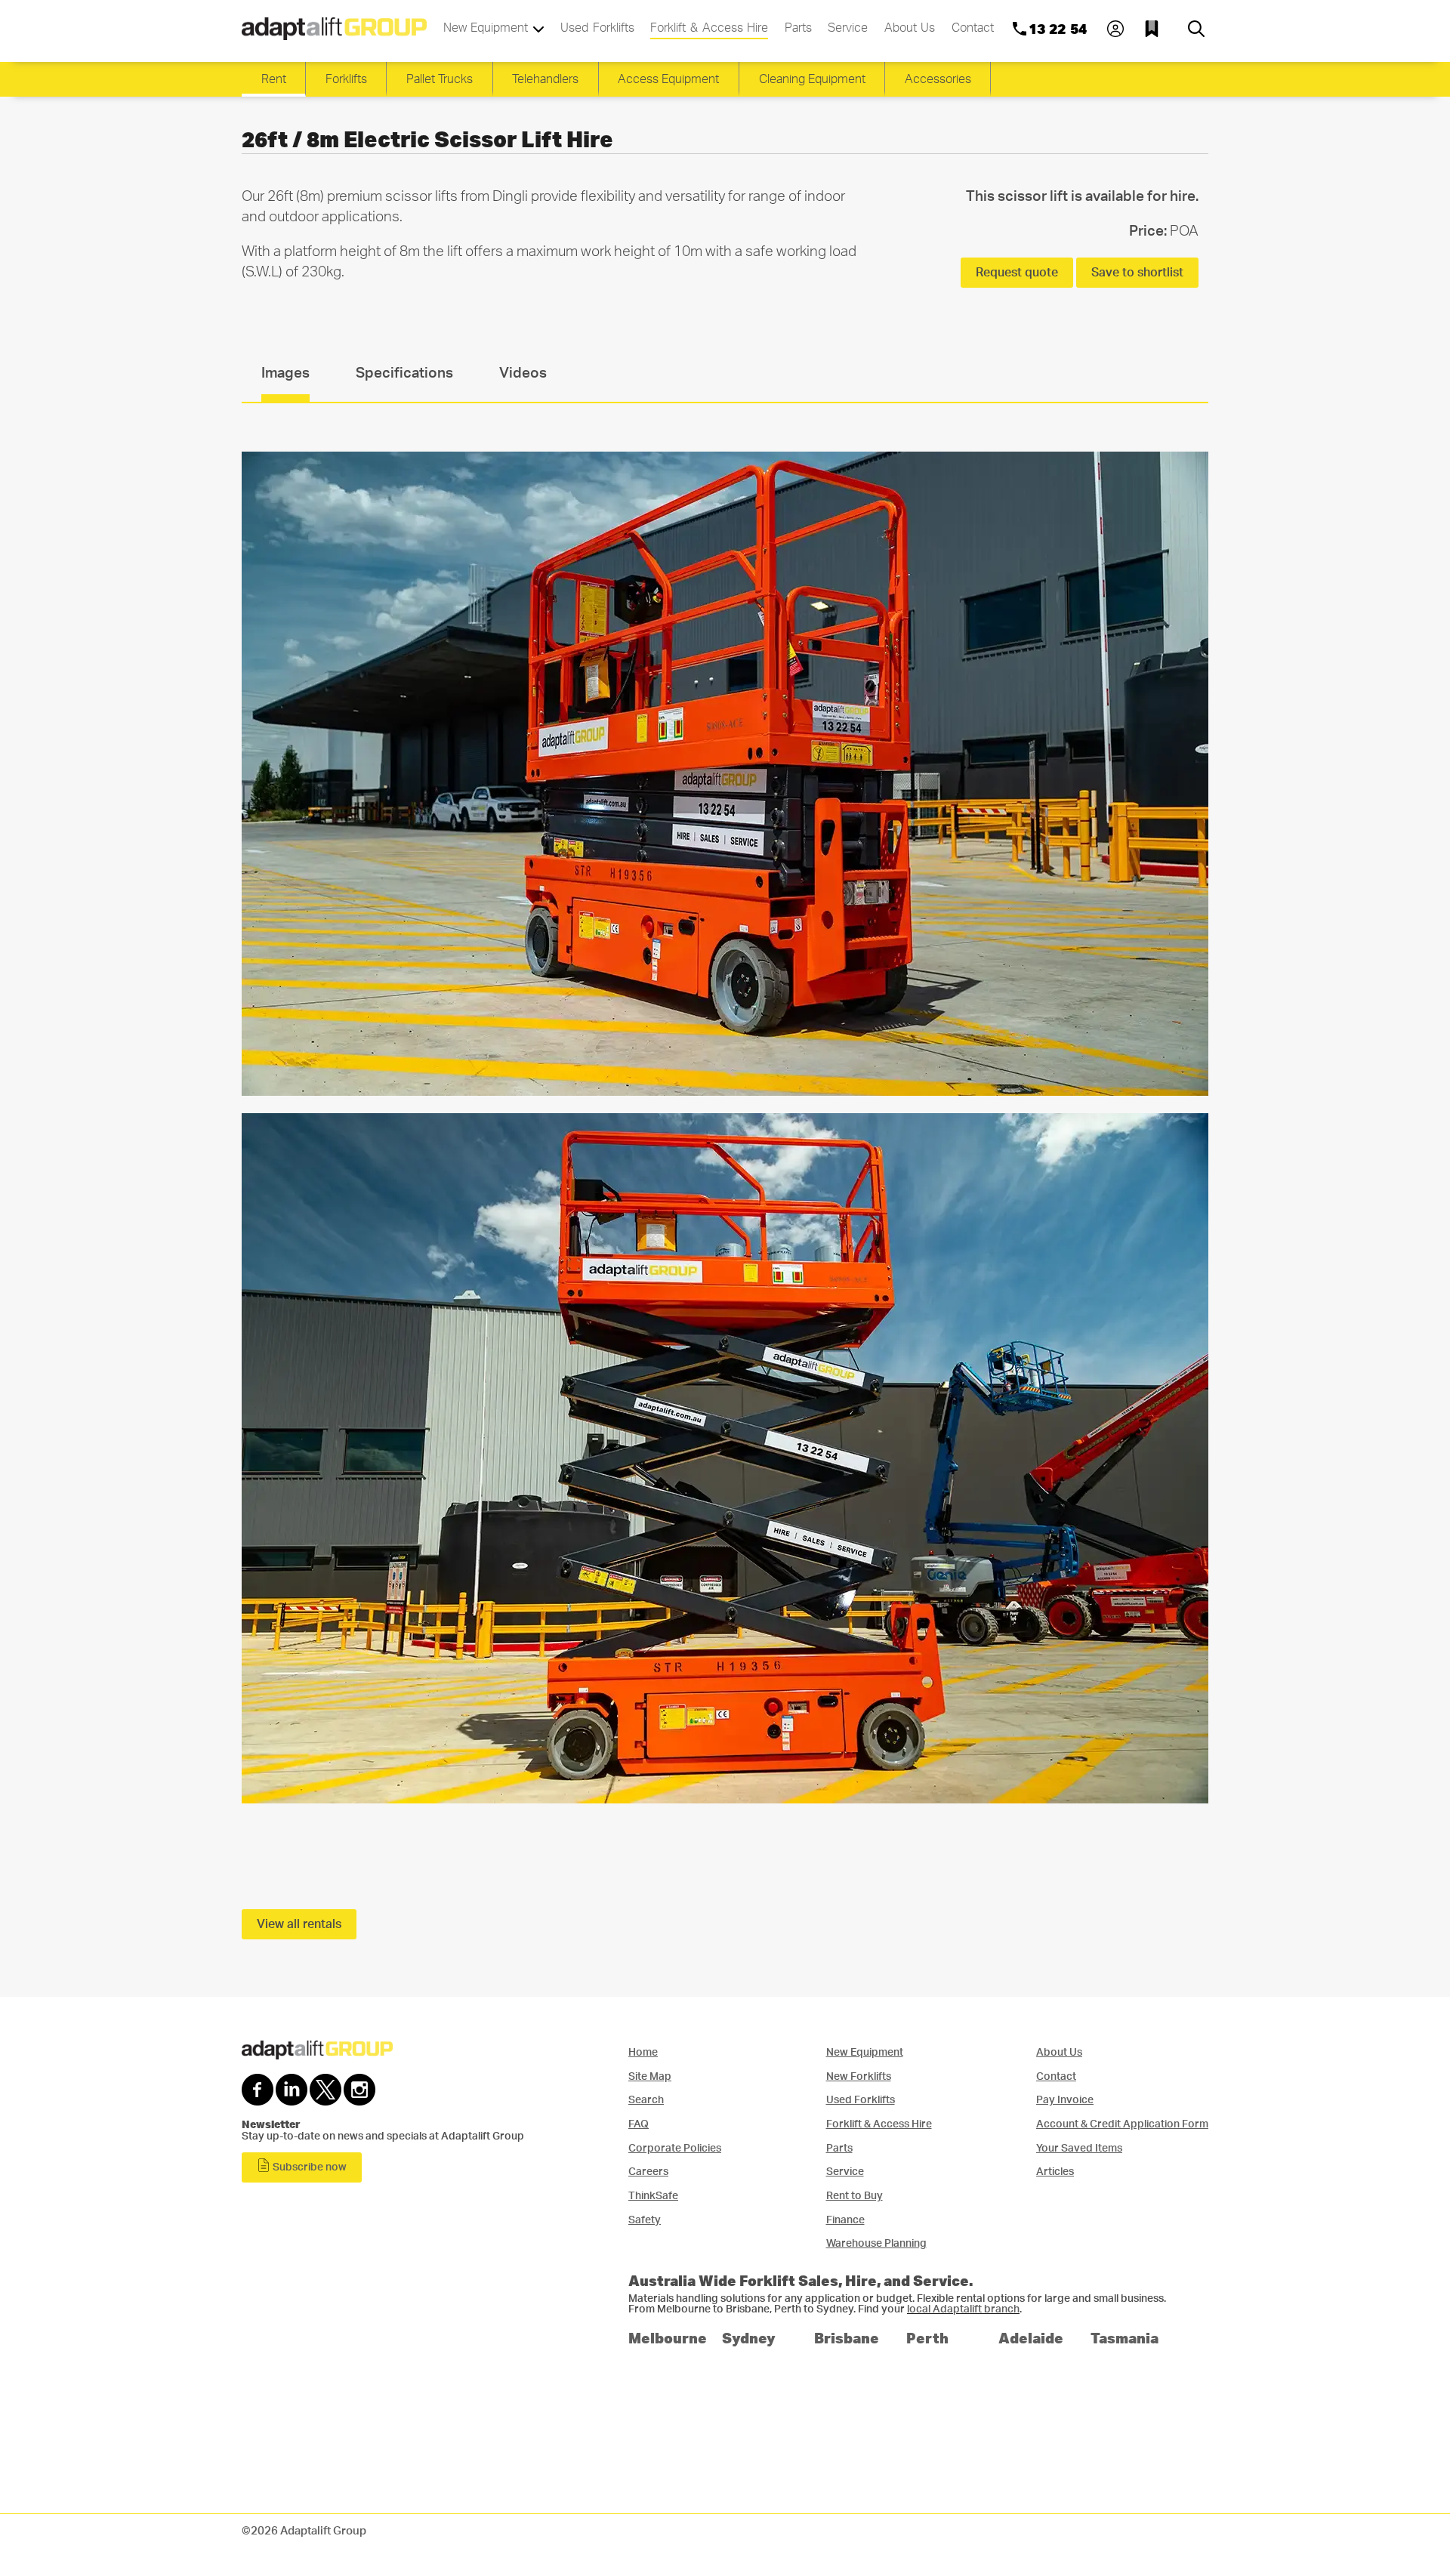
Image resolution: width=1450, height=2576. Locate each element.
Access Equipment (668, 79)
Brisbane (847, 2338)
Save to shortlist (1137, 273)
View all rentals (299, 1924)
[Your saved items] (1155, 29)
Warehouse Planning (876, 2243)
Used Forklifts (597, 28)
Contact (973, 28)
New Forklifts (859, 2076)
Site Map (650, 2076)
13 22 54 (1058, 29)
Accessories (938, 79)
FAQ (639, 2124)
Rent (274, 79)
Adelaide (1031, 2338)
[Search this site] (1196, 29)
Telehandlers (545, 79)
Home (643, 2052)
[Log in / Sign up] (1115, 29)
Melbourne (668, 2338)
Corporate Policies (675, 2148)
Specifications (404, 373)
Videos (523, 373)
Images (285, 373)
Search (646, 2100)
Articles (1055, 2172)
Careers (648, 2172)
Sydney (749, 2338)
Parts (798, 28)
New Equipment (488, 28)
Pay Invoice (1065, 2100)
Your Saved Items (1079, 2148)
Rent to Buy (855, 2196)
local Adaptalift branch (963, 2309)
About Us (910, 28)
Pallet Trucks (440, 79)
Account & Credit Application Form (1122, 2124)
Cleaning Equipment (812, 79)
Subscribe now (309, 2167)
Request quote (1017, 273)
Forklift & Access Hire (709, 28)
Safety (645, 2220)
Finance (845, 2220)
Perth (927, 2338)
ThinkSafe (653, 2196)
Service (848, 28)
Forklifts (346, 79)
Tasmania (1125, 2338)
